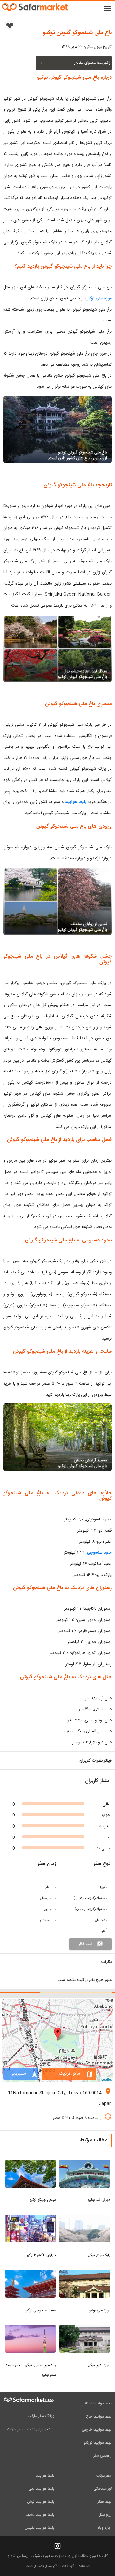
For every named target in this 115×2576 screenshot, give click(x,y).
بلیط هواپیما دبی (41, 2489)
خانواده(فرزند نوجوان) (90, 1909)
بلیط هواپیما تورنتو (98, 2443)
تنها (103, 1931)
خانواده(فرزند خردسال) (90, 1898)
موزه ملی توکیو (99, 298)
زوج (103, 1887)
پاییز (48, 1909)
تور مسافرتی (103, 2489)
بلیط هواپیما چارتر (98, 2417)
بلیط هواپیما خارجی (97, 2430)
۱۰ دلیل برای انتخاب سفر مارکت (31, 2429)
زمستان (46, 1920)
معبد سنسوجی (99, 1553)
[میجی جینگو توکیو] (30, 2164)
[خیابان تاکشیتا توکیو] (30, 2219)
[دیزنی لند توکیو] (85, 2164)
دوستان (100, 1920)
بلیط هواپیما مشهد (40, 2515)
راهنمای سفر (102, 2456)
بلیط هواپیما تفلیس (39, 2528)
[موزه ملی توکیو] (85, 2274)
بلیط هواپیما (76, 802)
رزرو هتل (105, 2515)
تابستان (46, 1898)
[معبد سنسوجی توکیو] (30, 2274)
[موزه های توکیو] (85, 2329)
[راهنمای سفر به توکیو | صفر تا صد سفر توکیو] (30, 2329)
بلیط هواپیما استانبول (96, 2403)
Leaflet (107, 2079)
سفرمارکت (104, 2476)
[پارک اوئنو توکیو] (85, 2219)
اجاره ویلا (105, 2528)
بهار (49, 1887)
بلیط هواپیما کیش (41, 2502)
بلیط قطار (105, 2502)
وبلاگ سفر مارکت (41, 2416)
